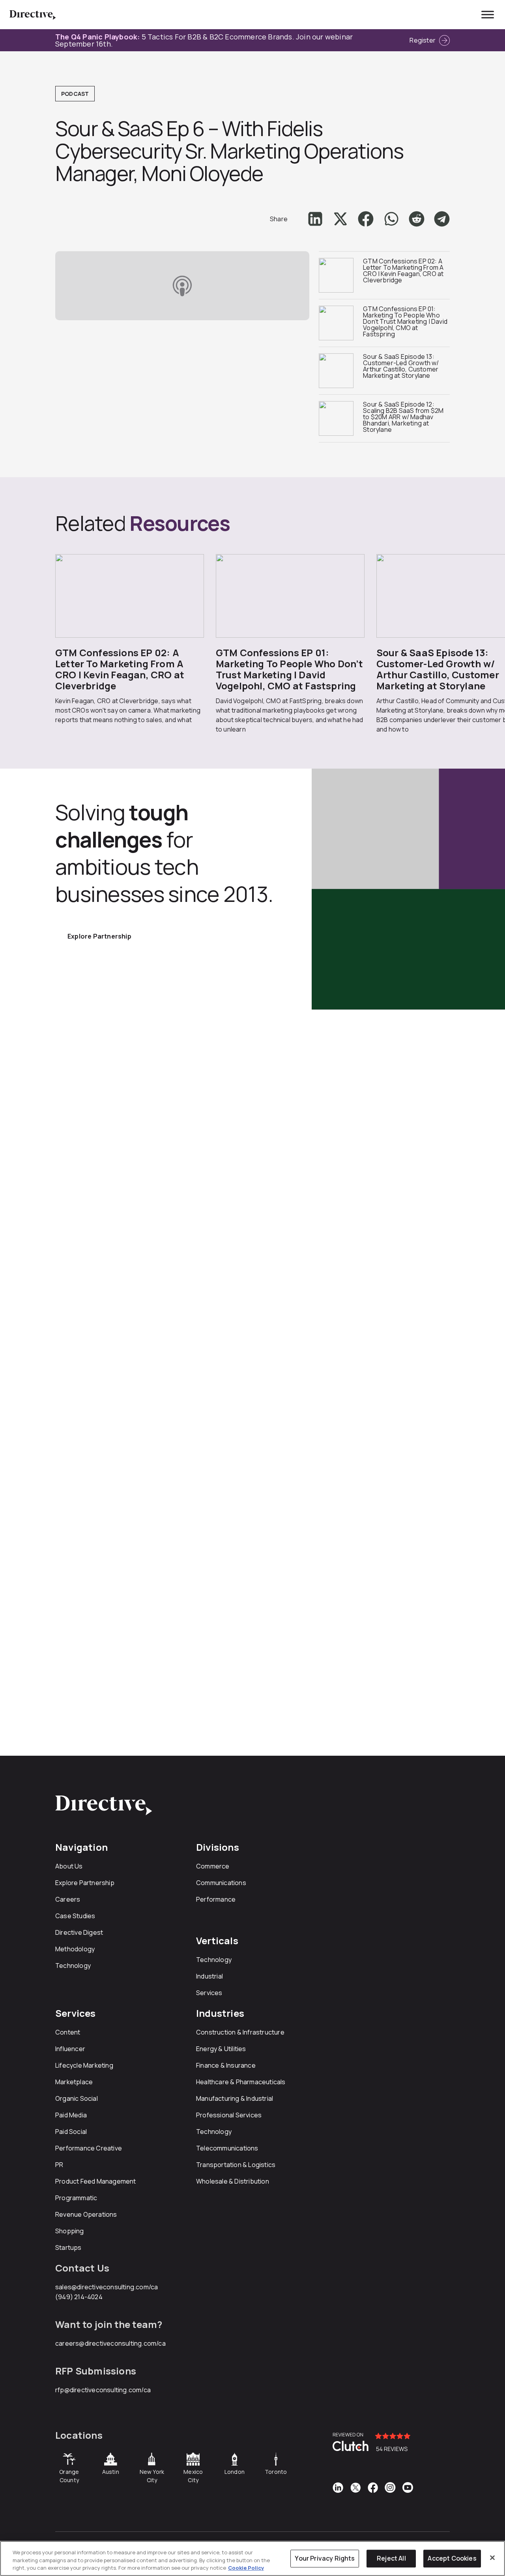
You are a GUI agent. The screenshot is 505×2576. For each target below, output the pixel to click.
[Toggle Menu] (488, 14)
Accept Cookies (452, 2558)
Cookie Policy (246, 2568)
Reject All (391, 2558)
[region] (252, 2558)
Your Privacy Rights (325, 2558)
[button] (315, 219)
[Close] (492, 2557)
